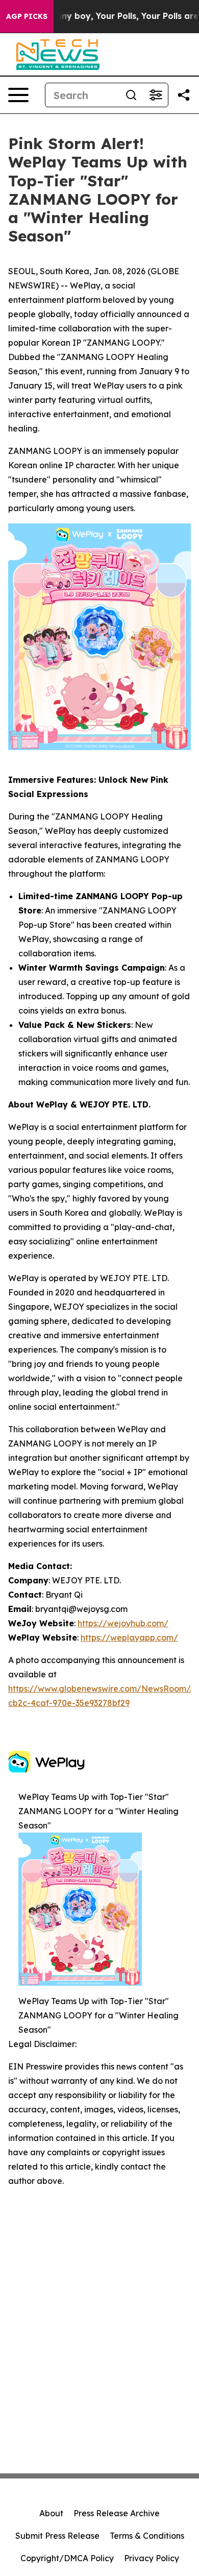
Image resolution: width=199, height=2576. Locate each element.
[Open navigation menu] (18, 95)
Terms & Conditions (147, 2536)
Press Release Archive (117, 2513)
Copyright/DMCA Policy (67, 2558)
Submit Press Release (57, 2536)
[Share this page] (184, 95)
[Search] (131, 95)
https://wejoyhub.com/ (123, 1623)
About (51, 2513)
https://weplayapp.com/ (129, 1638)
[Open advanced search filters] (156, 95)
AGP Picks (27, 16)
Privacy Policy (152, 2558)
